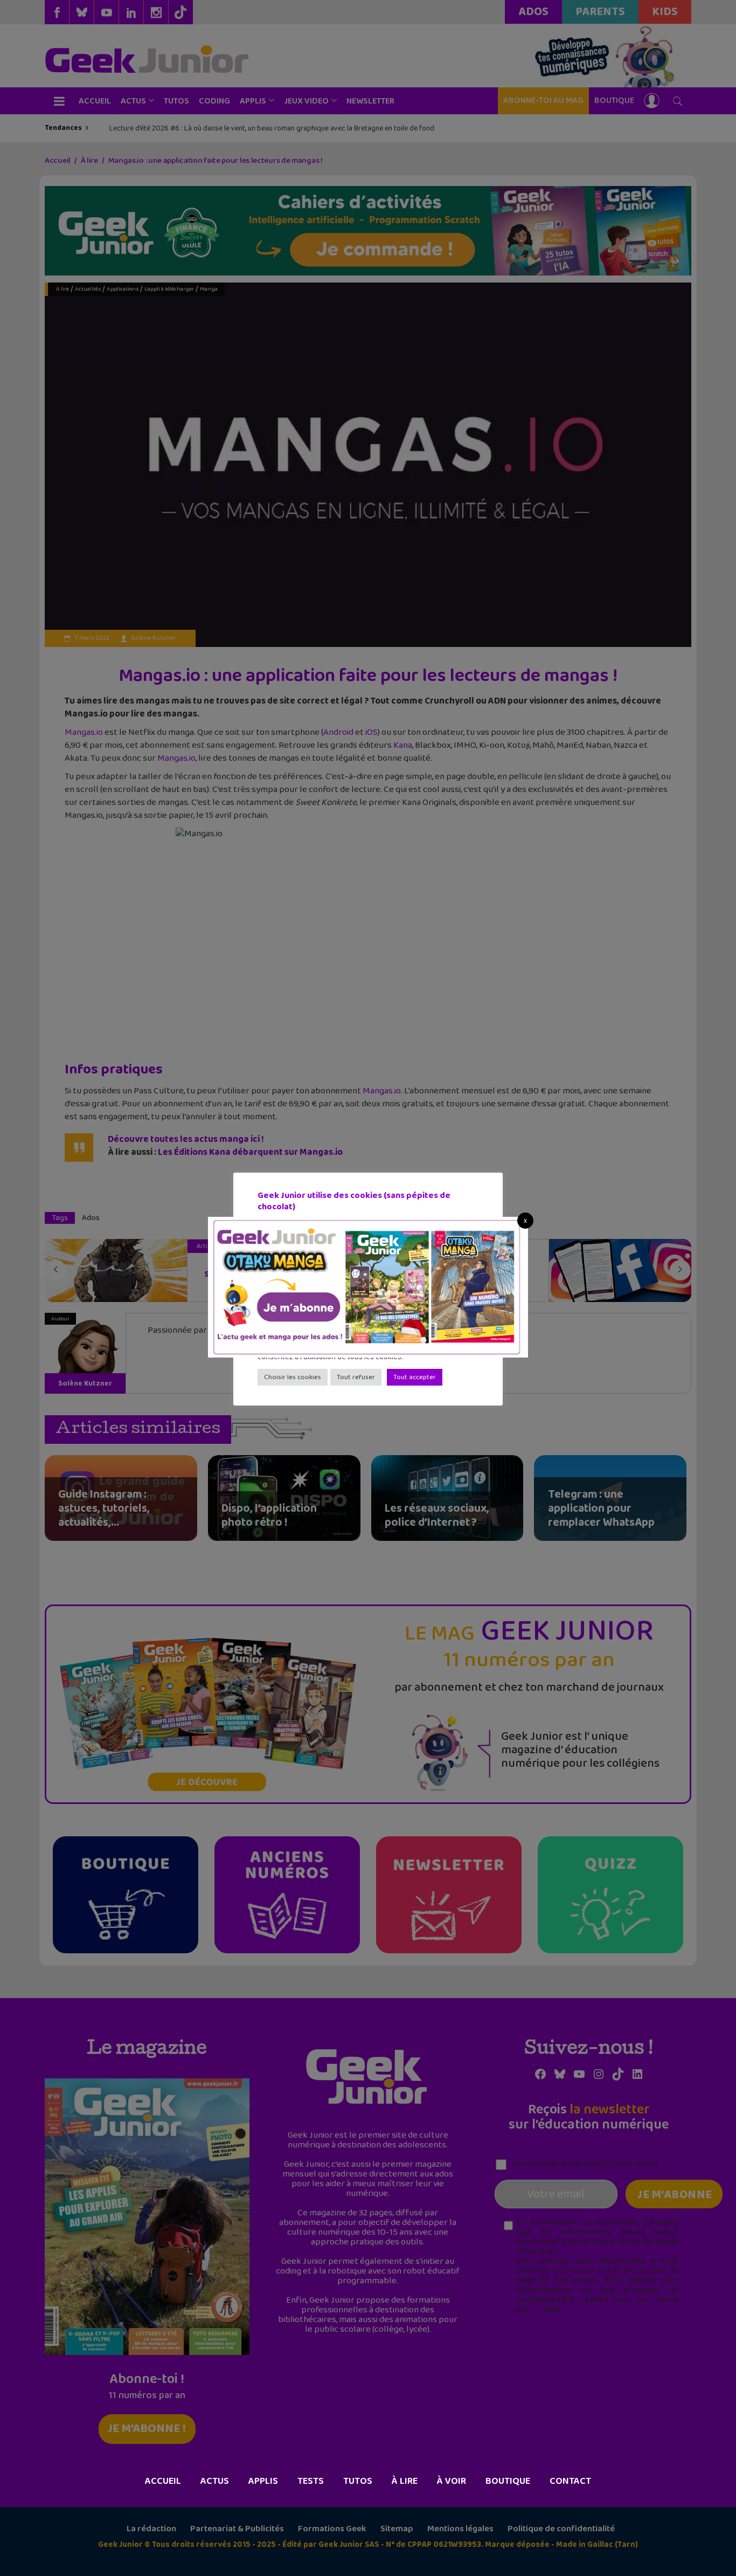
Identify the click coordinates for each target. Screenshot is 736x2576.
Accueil (163, 2481)
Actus (215, 2481)
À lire (405, 2481)
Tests (311, 2481)
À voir (452, 2481)
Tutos (358, 2481)
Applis (263, 2481)
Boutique (508, 2481)
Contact (570, 2481)
